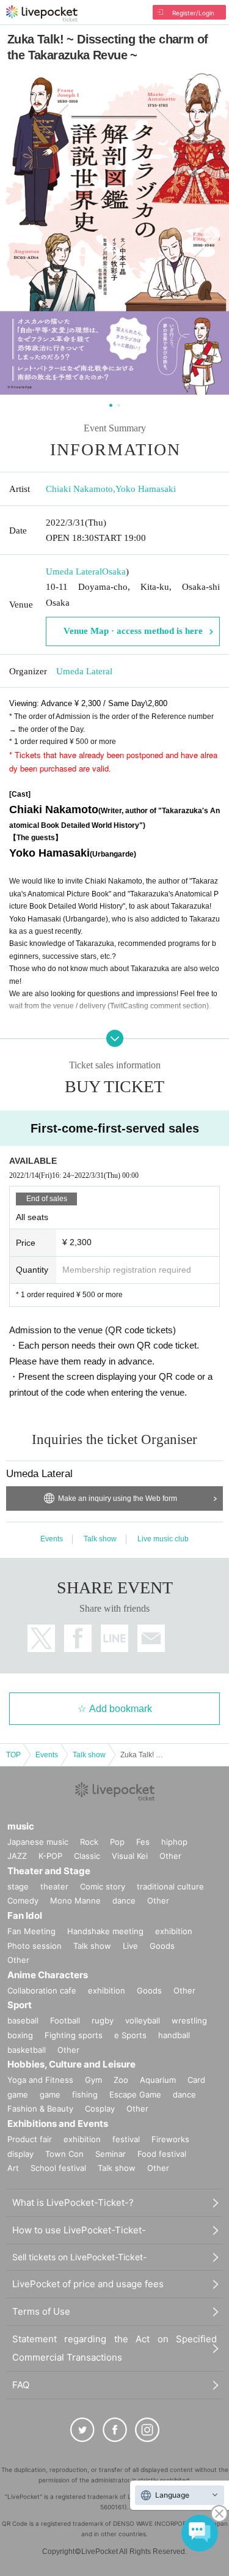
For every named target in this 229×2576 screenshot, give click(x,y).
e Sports (130, 2035)
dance (124, 1900)
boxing (20, 2035)
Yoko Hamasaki (146, 489)
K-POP (50, 1856)
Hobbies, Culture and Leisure (71, 2064)
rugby (103, 2020)
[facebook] (115, 2430)
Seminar (111, 2154)
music (21, 1826)
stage (18, 1886)
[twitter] (82, 2430)
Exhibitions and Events (58, 2124)
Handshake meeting (105, 1931)
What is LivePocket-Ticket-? (73, 2202)
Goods (162, 1946)
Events (52, 1539)
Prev (17, 235)
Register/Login (193, 13)
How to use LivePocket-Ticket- (79, 2230)
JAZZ (17, 1856)
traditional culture (170, 1886)
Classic (87, 1856)
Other (170, 1856)
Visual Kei (130, 1856)
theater (54, 1886)
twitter (41, 1638)
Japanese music (38, 1842)
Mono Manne (75, 1900)
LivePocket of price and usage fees (88, 2284)
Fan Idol (25, 1915)
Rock (89, 1842)
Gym (93, 2080)
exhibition (174, 1931)
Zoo (121, 2080)
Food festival (162, 2154)
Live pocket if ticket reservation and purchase (42, 13)
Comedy (23, 1900)
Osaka (114, 571)
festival (126, 2139)
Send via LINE (114, 1638)
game (50, 2094)
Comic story (103, 1886)
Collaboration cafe (42, 1990)
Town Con (64, 2154)
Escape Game (135, 2094)
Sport (20, 2005)
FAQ (21, 2385)
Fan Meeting (31, 1931)
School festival (58, 2168)
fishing (85, 2094)
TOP (13, 1755)
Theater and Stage (49, 1871)
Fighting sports (74, 2035)
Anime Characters (48, 1975)
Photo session (35, 1946)
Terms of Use (41, 2311)
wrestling (189, 2020)
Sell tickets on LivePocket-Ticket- (79, 2257)
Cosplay (100, 2109)
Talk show (100, 1539)
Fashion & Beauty (40, 2109)
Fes (143, 1842)
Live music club (163, 1539)
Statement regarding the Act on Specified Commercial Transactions (114, 2348)
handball (174, 2035)
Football (65, 2020)
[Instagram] (147, 2430)
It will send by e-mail (151, 1638)
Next (212, 235)
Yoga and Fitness (40, 2080)
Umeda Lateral (74, 571)
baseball (23, 2020)
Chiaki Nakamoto (79, 489)
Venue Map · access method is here (133, 631)
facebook (78, 1638)
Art (13, 2168)
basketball (27, 2050)
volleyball (143, 2020)
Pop (117, 1842)
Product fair (30, 2139)
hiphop (174, 1842)
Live (130, 1946)
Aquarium (158, 2080)
